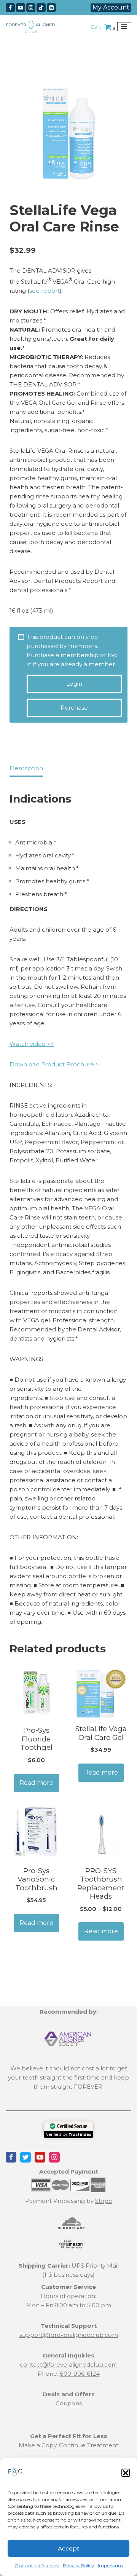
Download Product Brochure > (54, 1064)
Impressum (110, 2566)
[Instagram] (31, 8)
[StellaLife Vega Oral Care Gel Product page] (101, 1693)
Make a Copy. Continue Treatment (68, 2445)
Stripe (104, 2201)
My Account (111, 7)
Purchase (74, 708)
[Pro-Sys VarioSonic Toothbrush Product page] (36, 1834)
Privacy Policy (78, 2566)
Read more (36, 1783)
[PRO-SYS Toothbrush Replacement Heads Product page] (101, 1834)
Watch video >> (32, 1044)
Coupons (69, 2403)
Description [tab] (26, 768)
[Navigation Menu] (124, 27)
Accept (68, 2548)
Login (74, 684)
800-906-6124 (80, 2374)
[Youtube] (21, 8)
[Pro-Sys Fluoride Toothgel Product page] (36, 1693)
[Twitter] (25, 2157)
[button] (126, 2473)
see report (45, 291)
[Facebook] (10, 8)
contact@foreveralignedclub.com (69, 2365)
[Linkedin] (51, 8)
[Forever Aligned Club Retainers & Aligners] (30, 27)
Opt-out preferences (37, 2566)
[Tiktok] (41, 8)
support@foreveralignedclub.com (69, 2335)
